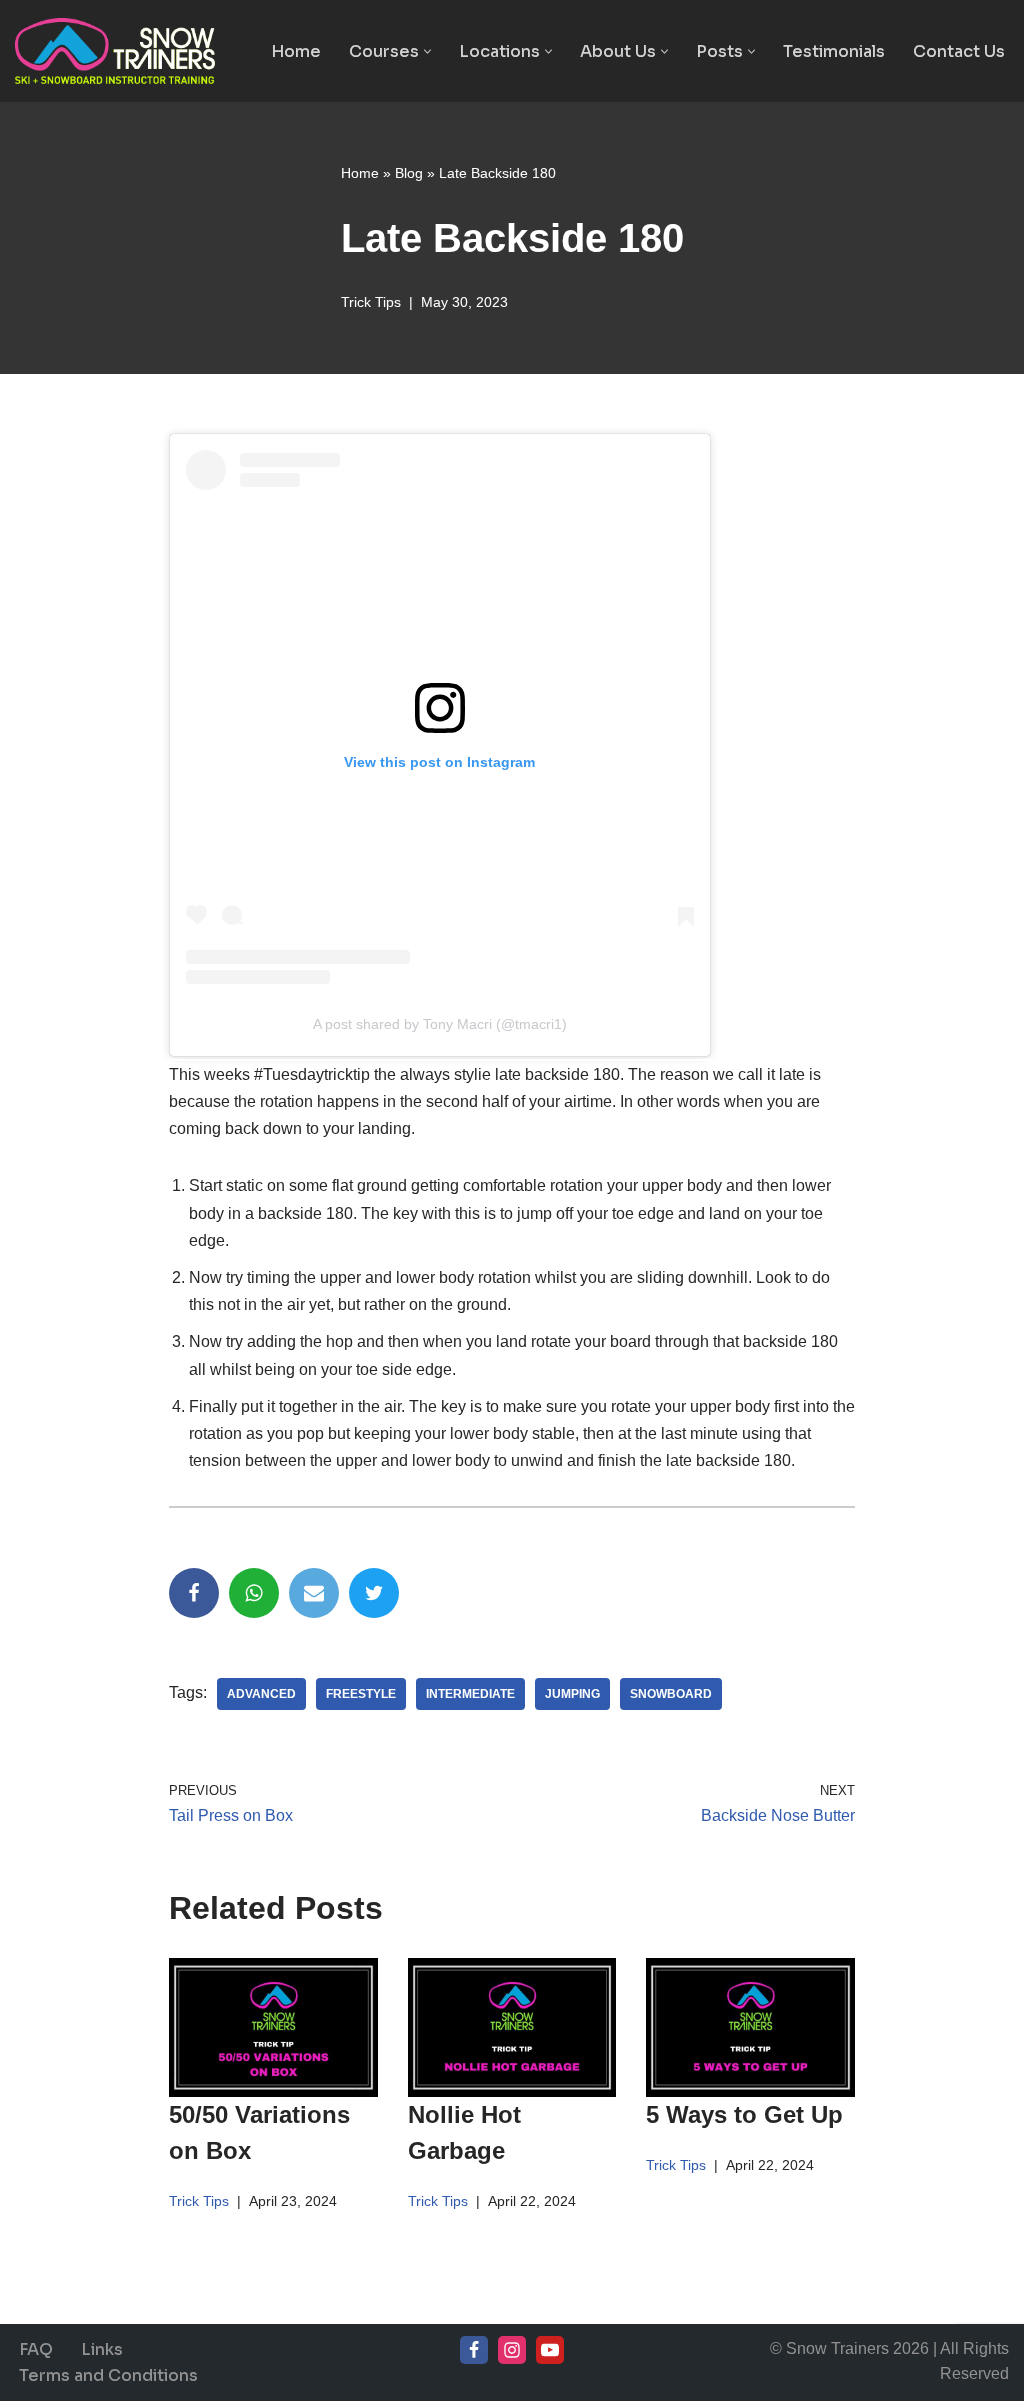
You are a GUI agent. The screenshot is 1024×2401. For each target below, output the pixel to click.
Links (102, 2349)
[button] (427, 51)
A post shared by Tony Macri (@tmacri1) (440, 1024)
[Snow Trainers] (115, 51)
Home (296, 51)
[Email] (314, 1593)
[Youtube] (550, 2350)
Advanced (261, 1694)
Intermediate (470, 1694)
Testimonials (834, 51)
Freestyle (361, 1694)
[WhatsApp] (254, 1593)
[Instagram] (512, 2350)
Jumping (572, 1694)
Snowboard (671, 1694)
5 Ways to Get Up (744, 2114)
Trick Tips (371, 302)
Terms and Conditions (108, 2375)
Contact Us (959, 51)
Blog (409, 173)
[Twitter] (374, 1593)
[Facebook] (194, 1593)
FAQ (36, 2349)
